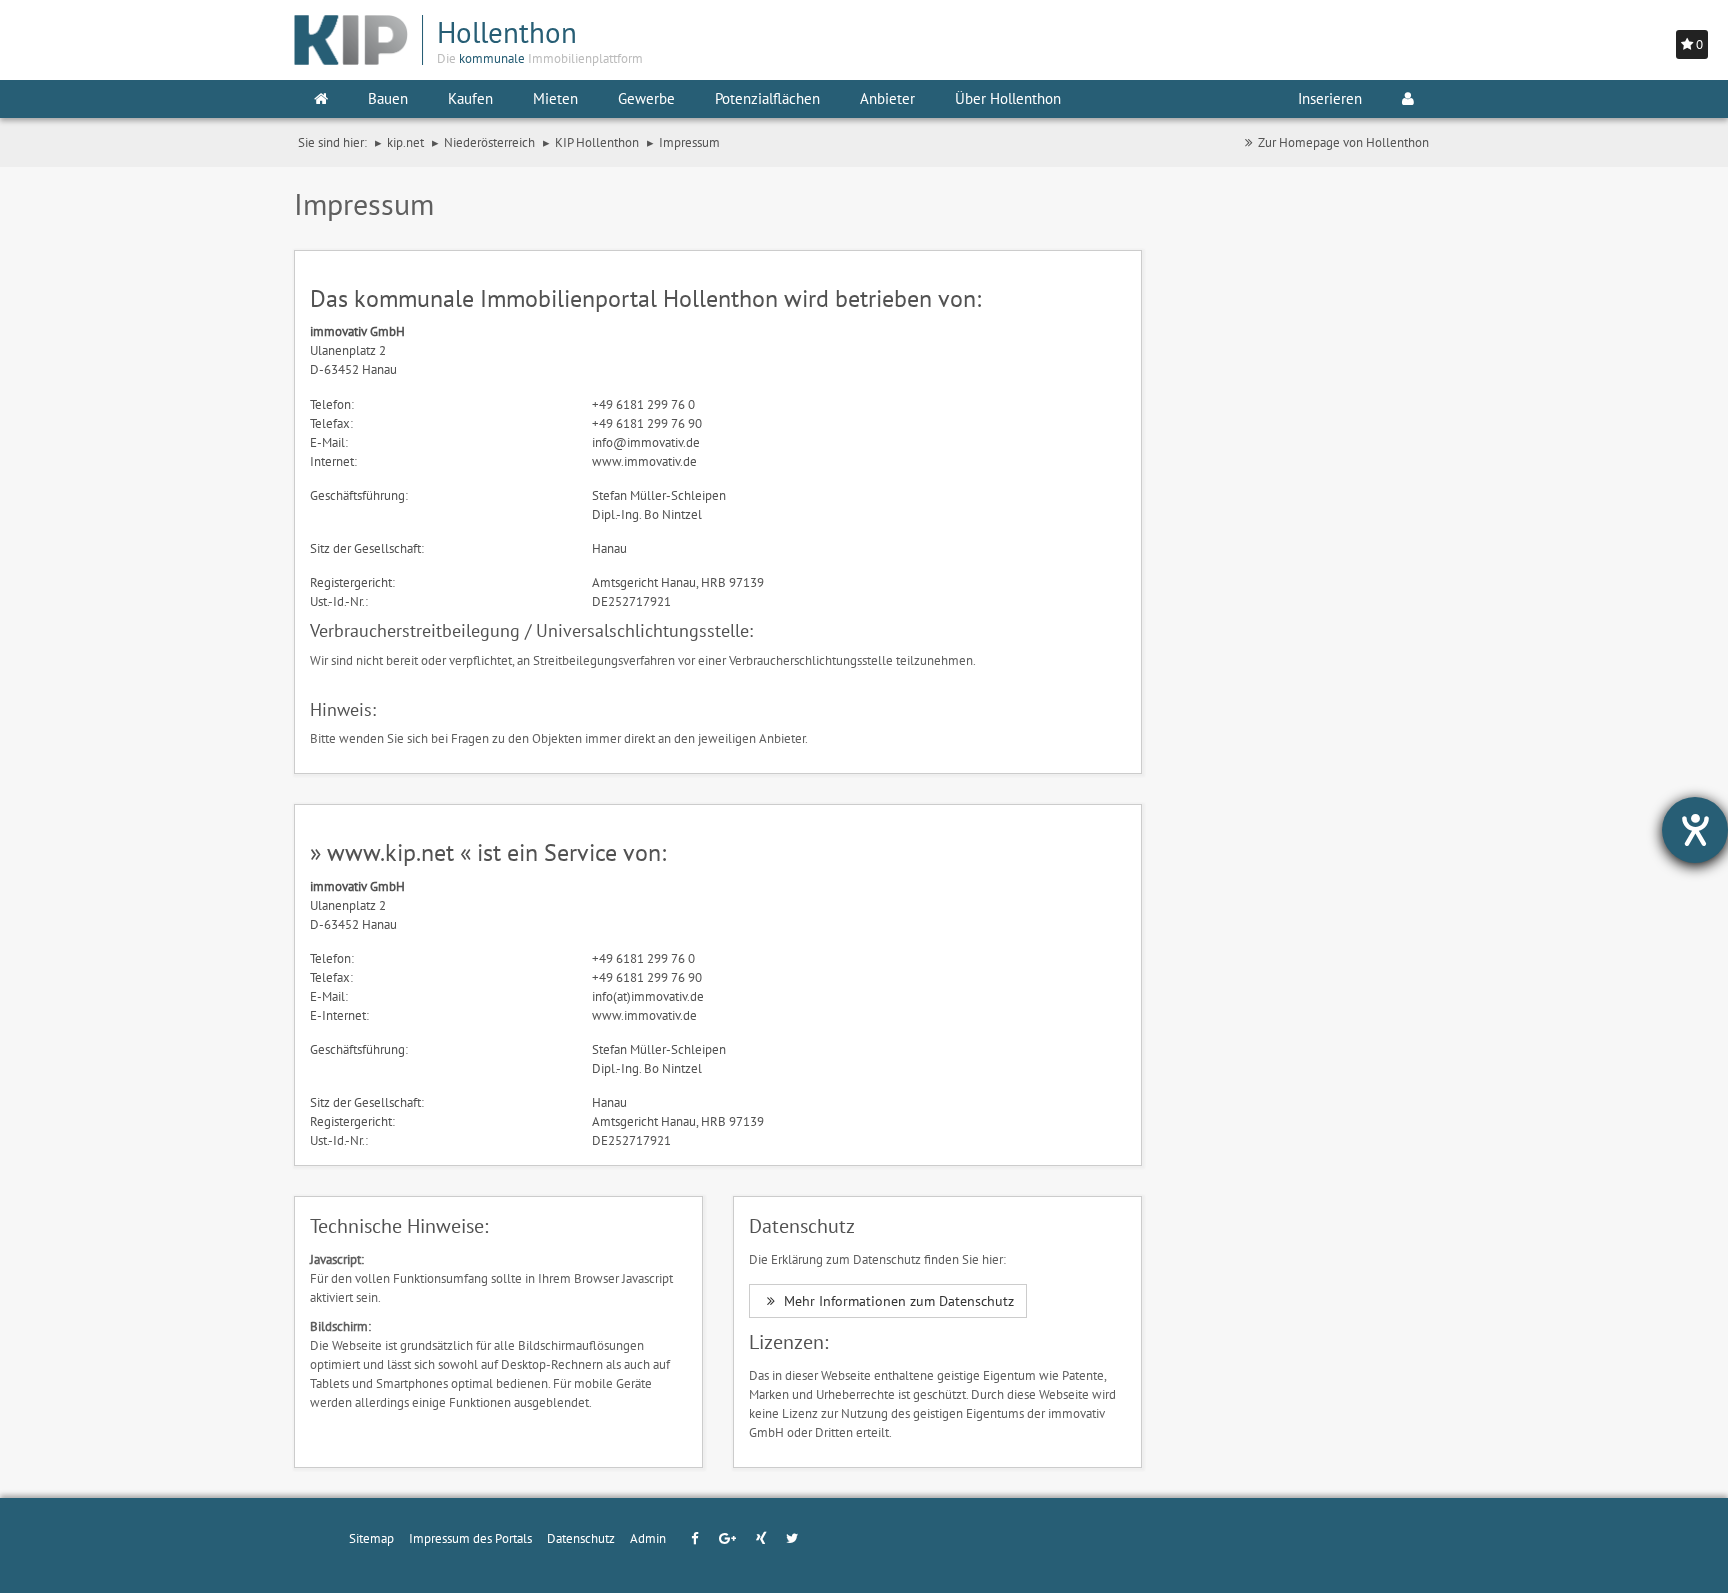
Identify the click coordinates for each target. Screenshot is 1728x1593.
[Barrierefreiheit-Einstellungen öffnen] (1695, 830)
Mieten (555, 98)
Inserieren (1330, 98)
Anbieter (887, 98)
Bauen (388, 98)
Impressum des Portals (470, 1538)
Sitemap (371, 1538)
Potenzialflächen (767, 98)
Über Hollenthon (1008, 98)
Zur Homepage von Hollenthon (1343, 142)
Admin (648, 1538)
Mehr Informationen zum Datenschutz (897, 1301)
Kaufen (470, 98)
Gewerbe (646, 98)
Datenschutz (581, 1538)
